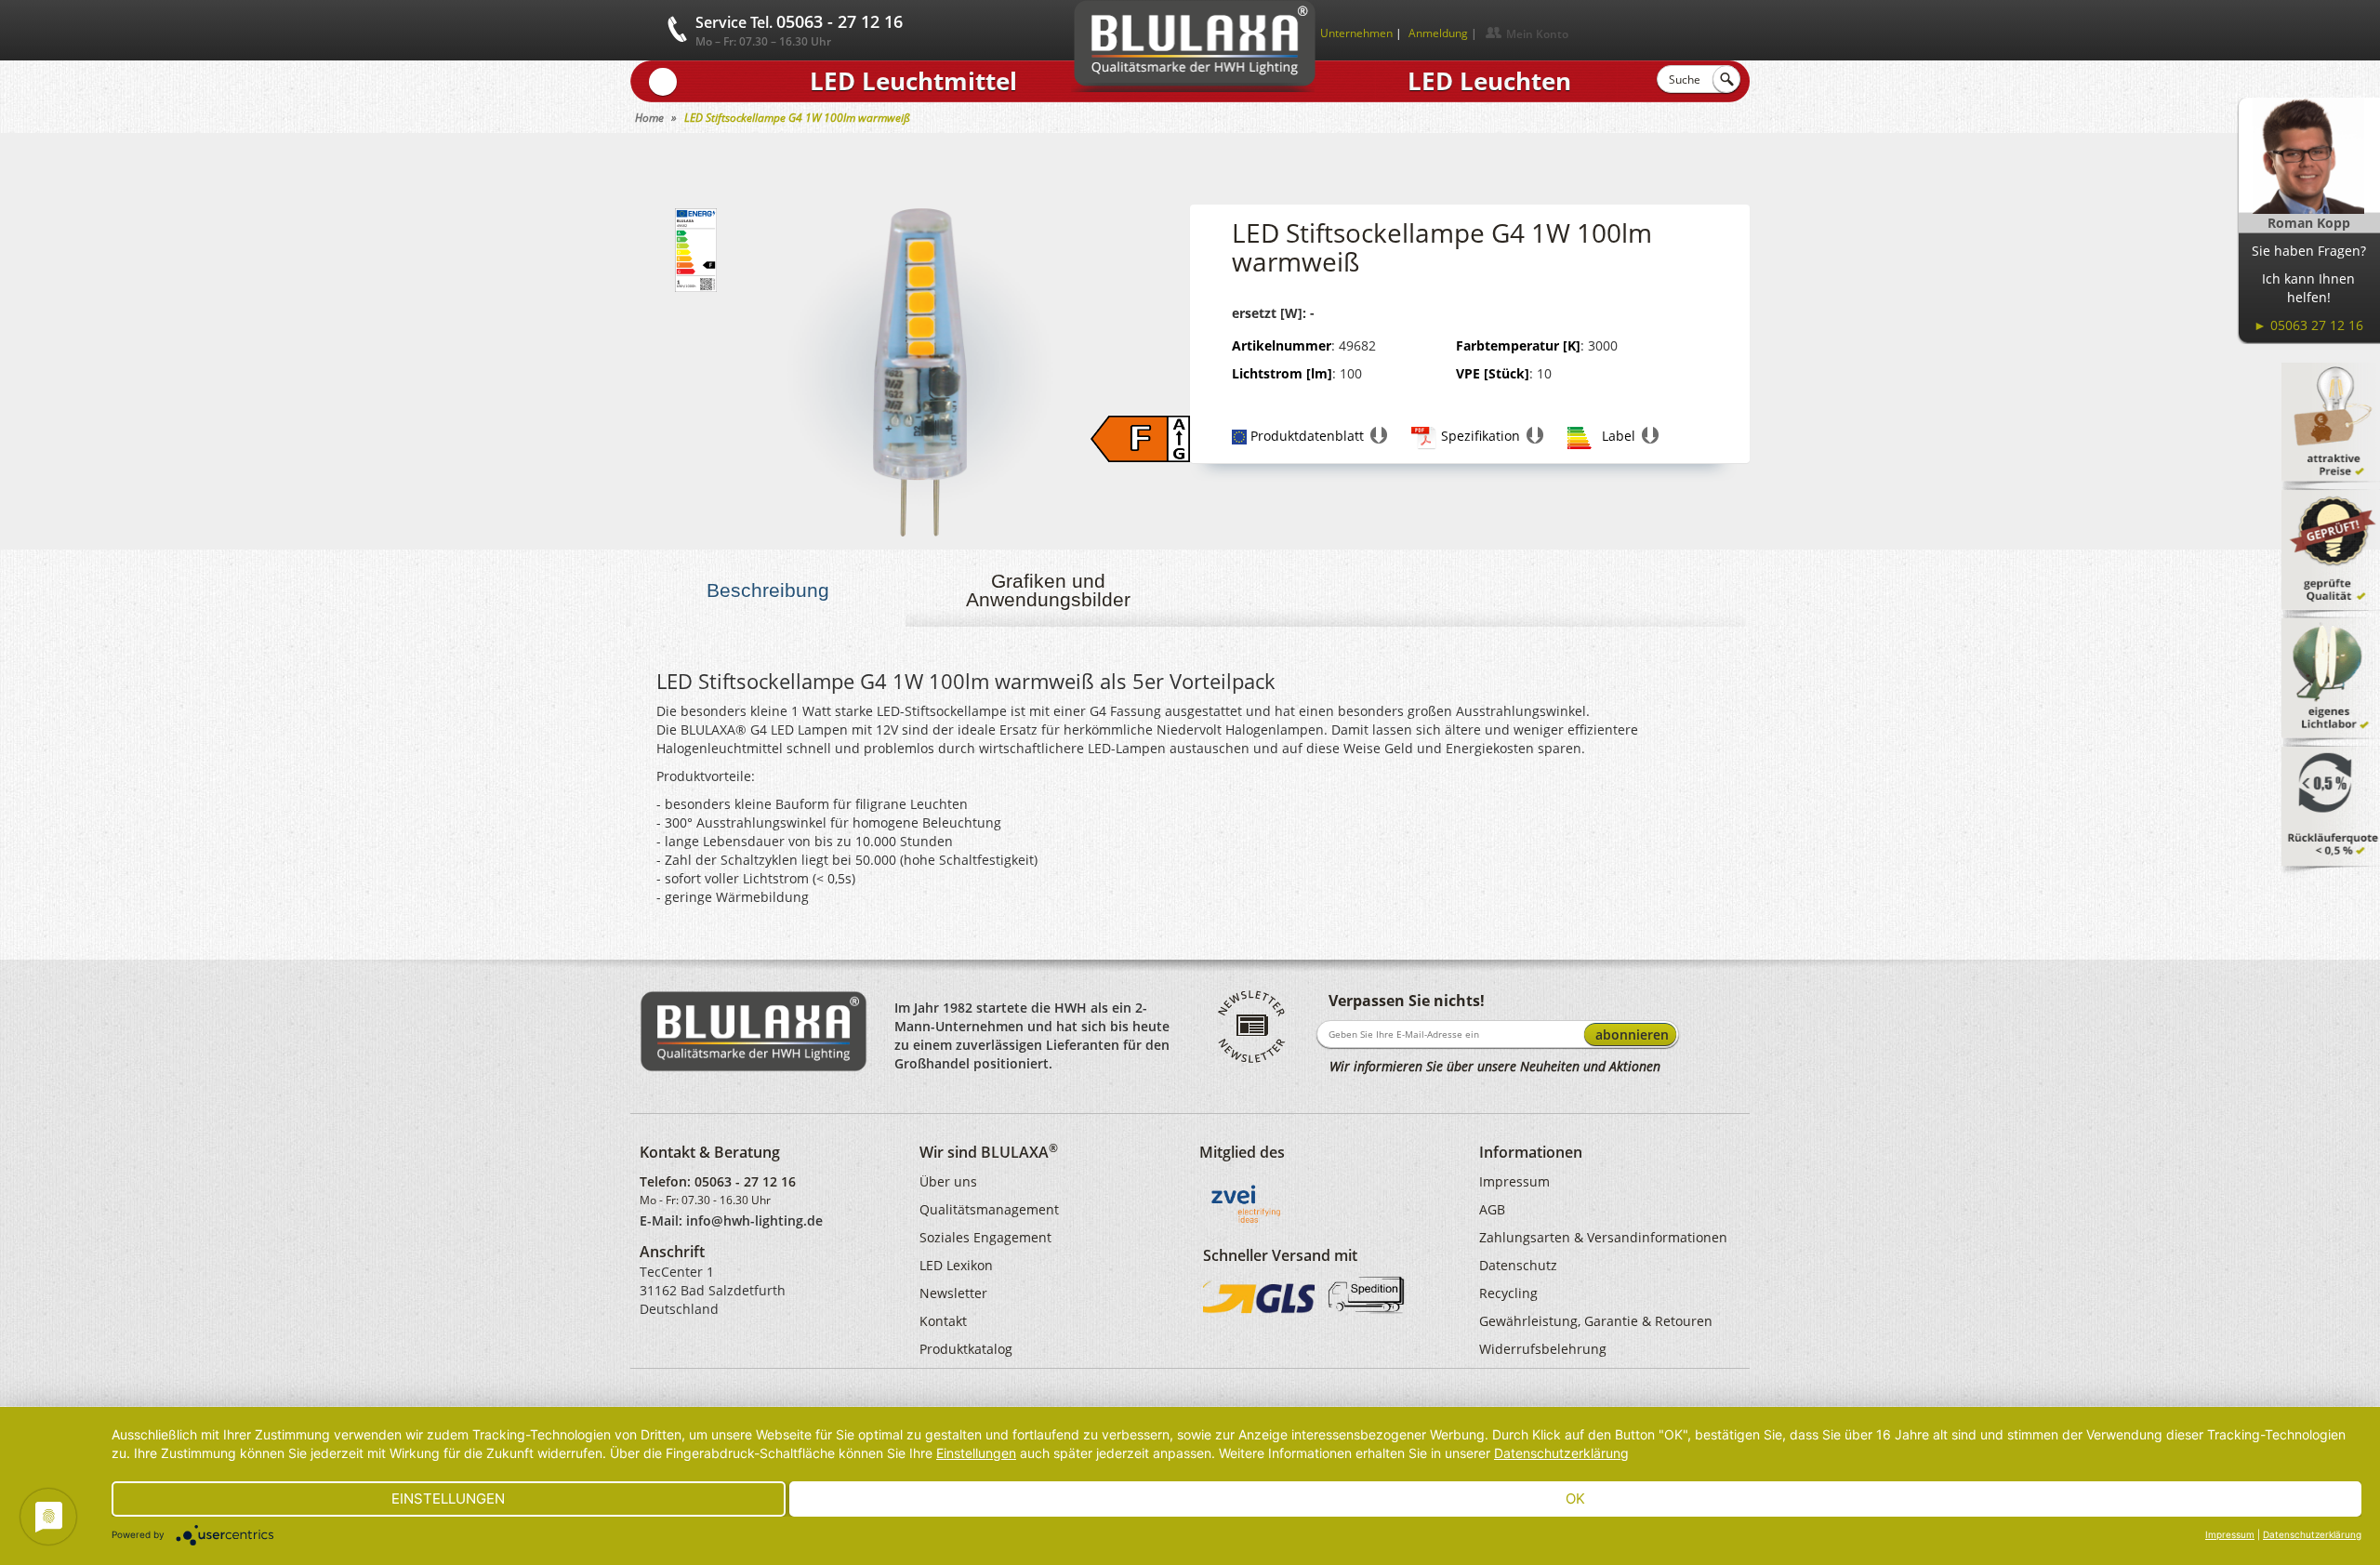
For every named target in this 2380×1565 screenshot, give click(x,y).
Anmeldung (1438, 33)
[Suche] (1726, 79)
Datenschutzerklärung (1561, 1453)
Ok (1575, 1499)
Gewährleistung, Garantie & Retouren (1596, 1321)
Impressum (1514, 1181)
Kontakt (943, 1321)
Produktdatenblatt (1307, 436)
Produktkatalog (966, 1349)
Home (649, 118)
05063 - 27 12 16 (745, 1181)
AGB (1492, 1209)
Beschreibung (768, 590)
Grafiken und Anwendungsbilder (1048, 590)
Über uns (948, 1181)
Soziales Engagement (985, 1237)
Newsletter (953, 1293)
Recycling (1508, 1293)
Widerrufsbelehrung (1543, 1349)
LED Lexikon (956, 1265)
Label (1619, 436)
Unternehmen (1356, 33)
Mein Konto (1537, 34)
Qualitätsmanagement (989, 1209)
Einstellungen (976, 1453)
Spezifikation (1481, 436)
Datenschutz (1518, 1265)
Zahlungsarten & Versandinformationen (1603, 1237)
